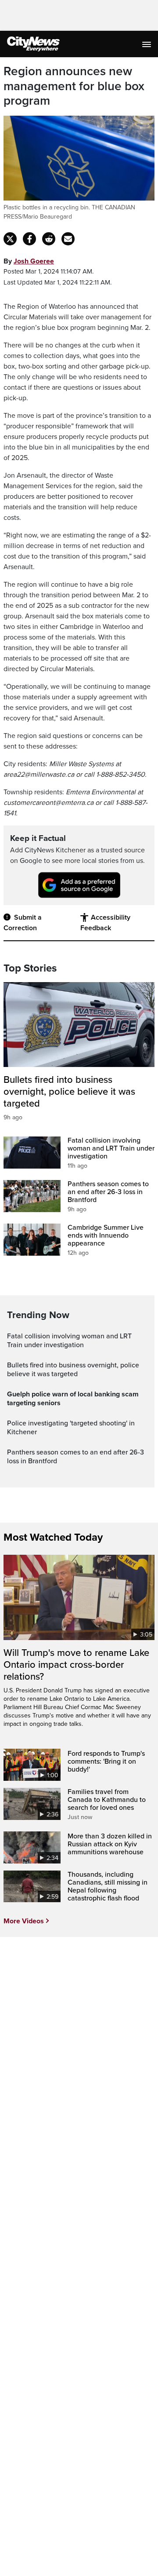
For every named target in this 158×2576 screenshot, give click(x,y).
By (29, 261)
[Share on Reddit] (49, 239)
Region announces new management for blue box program (74, 86)
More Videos (24, 1921)
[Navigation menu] (147, 44)
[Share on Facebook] (29, 239)
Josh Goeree (34, 261)
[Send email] (68, 239)
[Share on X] (10, 239)
